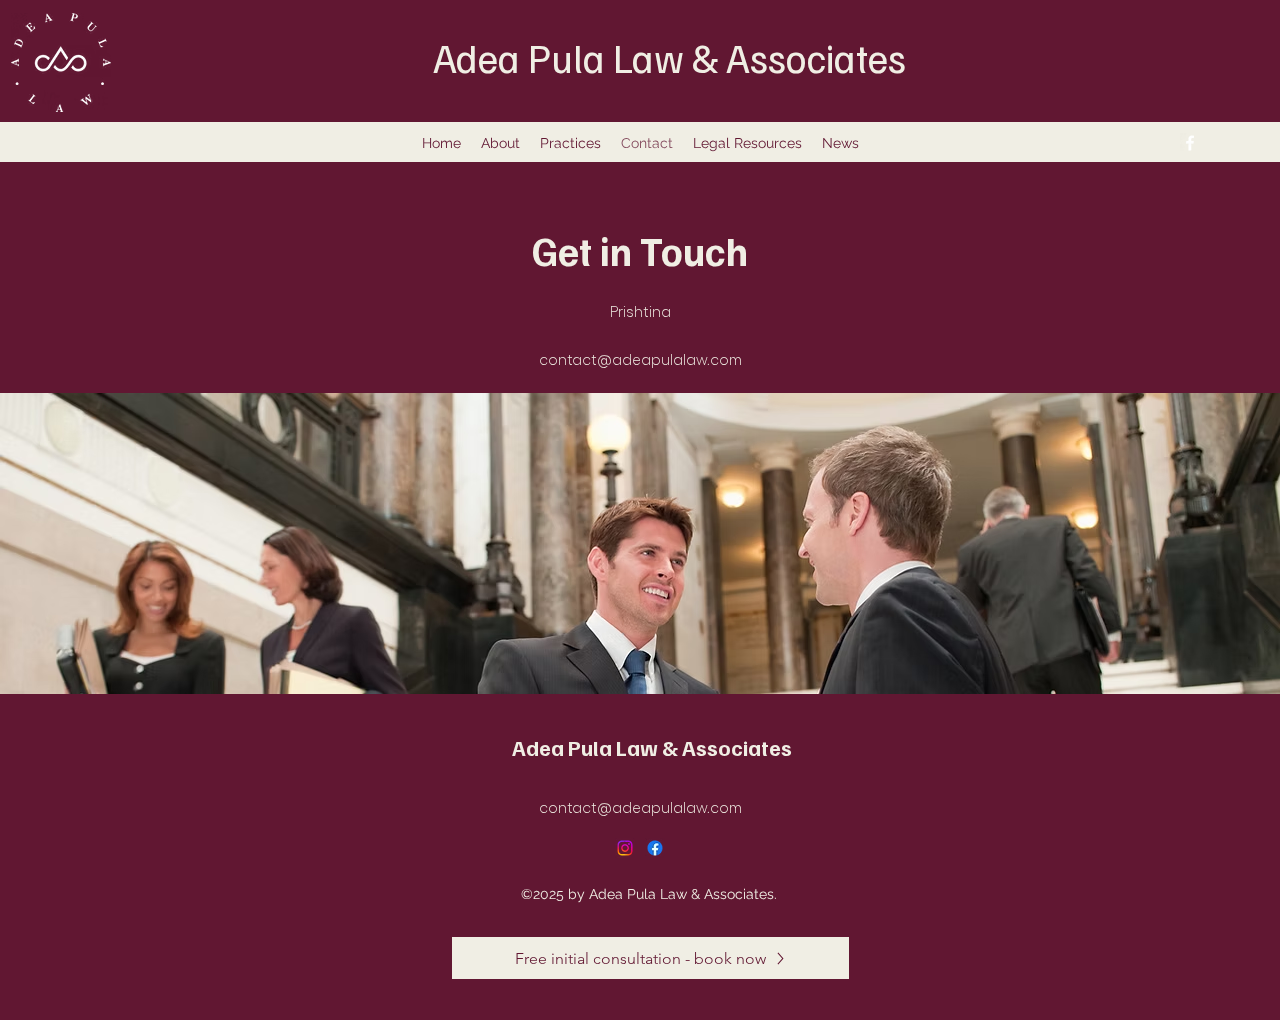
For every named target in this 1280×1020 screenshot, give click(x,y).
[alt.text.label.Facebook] (1190, 143)
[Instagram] (625, 848)
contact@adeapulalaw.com (640, 359)
